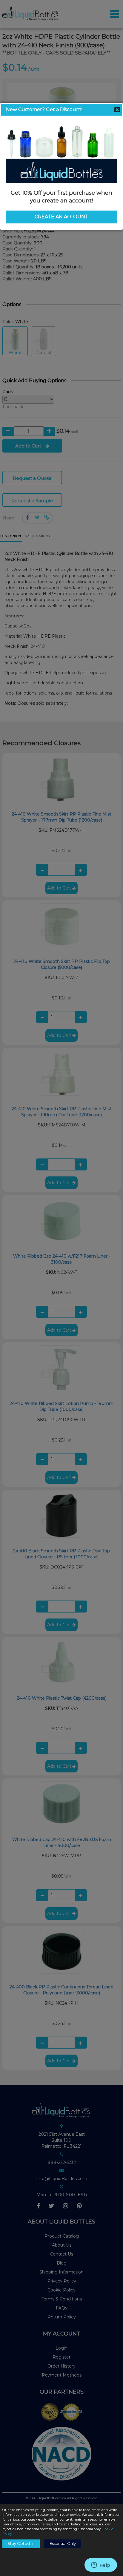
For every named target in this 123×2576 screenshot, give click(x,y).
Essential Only (63, 2544)
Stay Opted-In (21, 2544)
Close (117, 110)
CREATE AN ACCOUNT (61, 217)
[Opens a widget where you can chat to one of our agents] (101, 2566)
